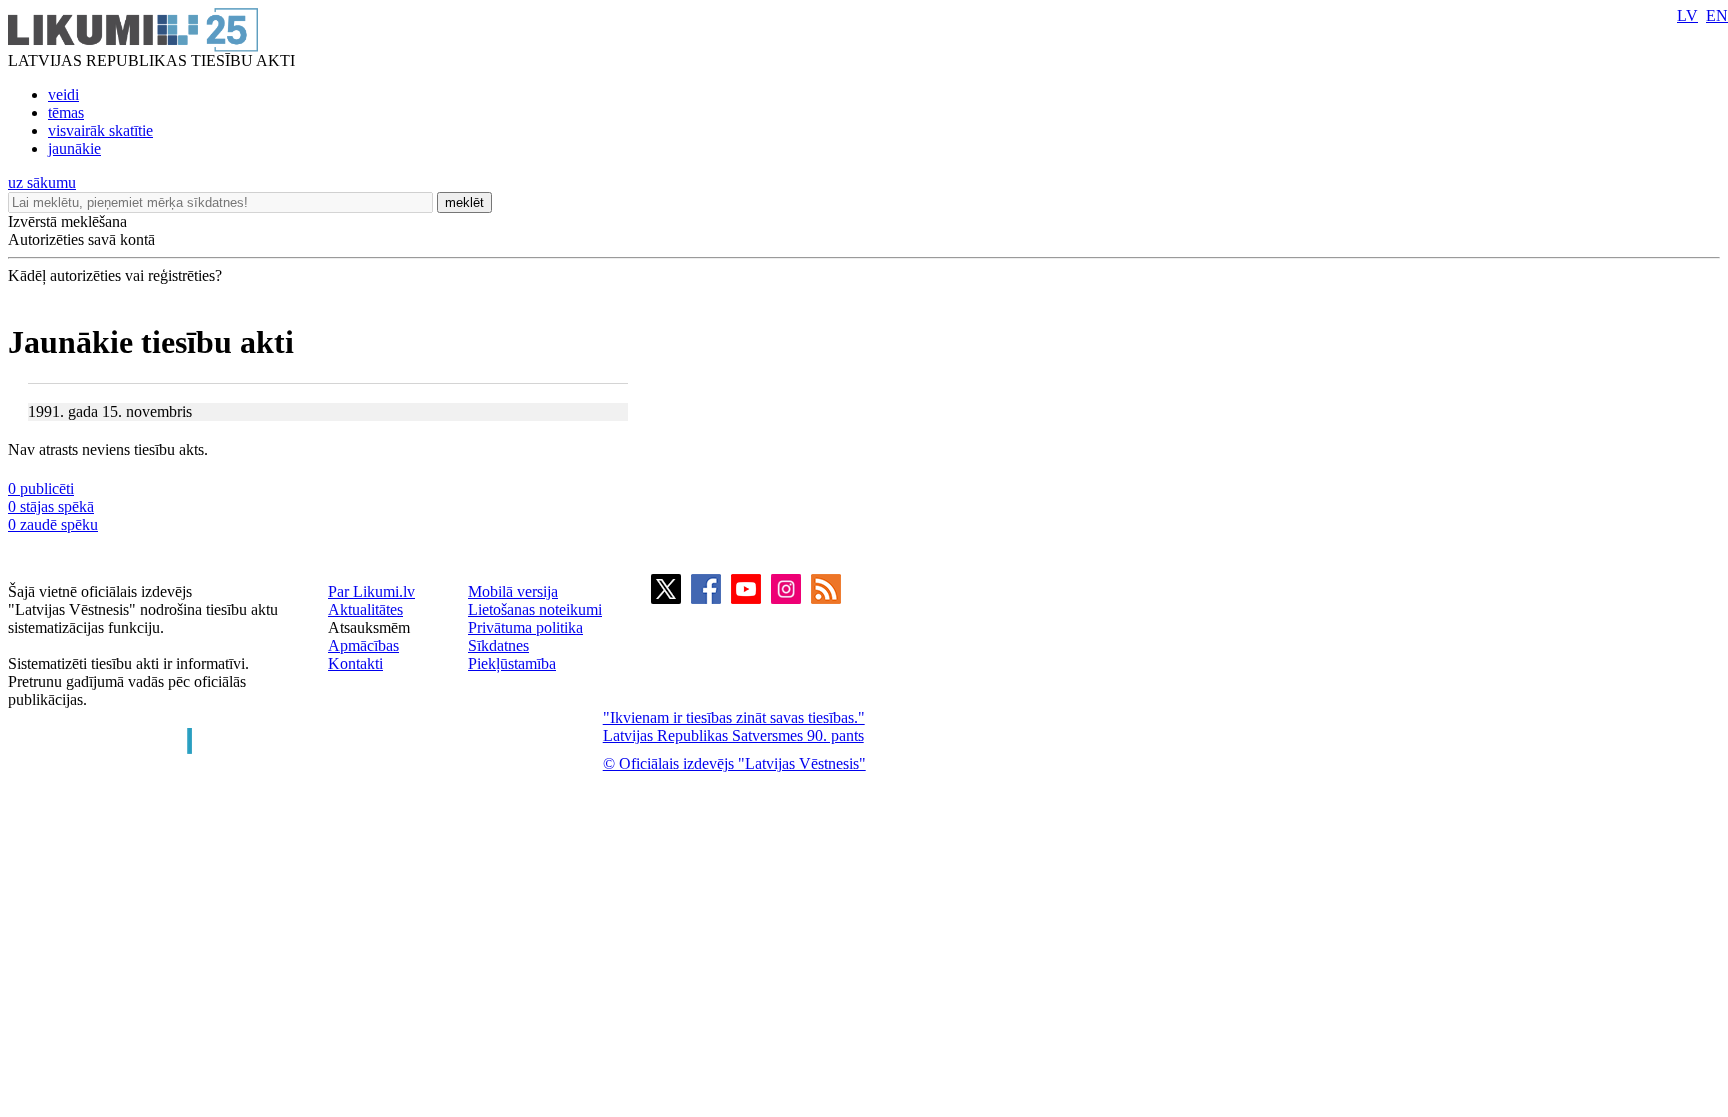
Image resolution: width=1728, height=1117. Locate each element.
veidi (63, 94)
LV (1687, 15)
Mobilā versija (513, 591)
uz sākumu (42, 182)
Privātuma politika (525, 627)
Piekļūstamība (512, 663)
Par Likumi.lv (371, 591)
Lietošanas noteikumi (535, 609)
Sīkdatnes (498, 645)
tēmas (66, 112)
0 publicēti (41, 488)
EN (1717, 15)
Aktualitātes (365, 609)
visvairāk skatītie (100, 130)
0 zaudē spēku (53, 524)
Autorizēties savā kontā (81, 239)
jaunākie (74, 148)
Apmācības (363, 645)
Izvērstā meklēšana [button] (67, 221)
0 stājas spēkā (51, 506)
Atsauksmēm (369, 627)
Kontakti (355, 663)
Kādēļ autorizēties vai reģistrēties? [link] (115, 275)
